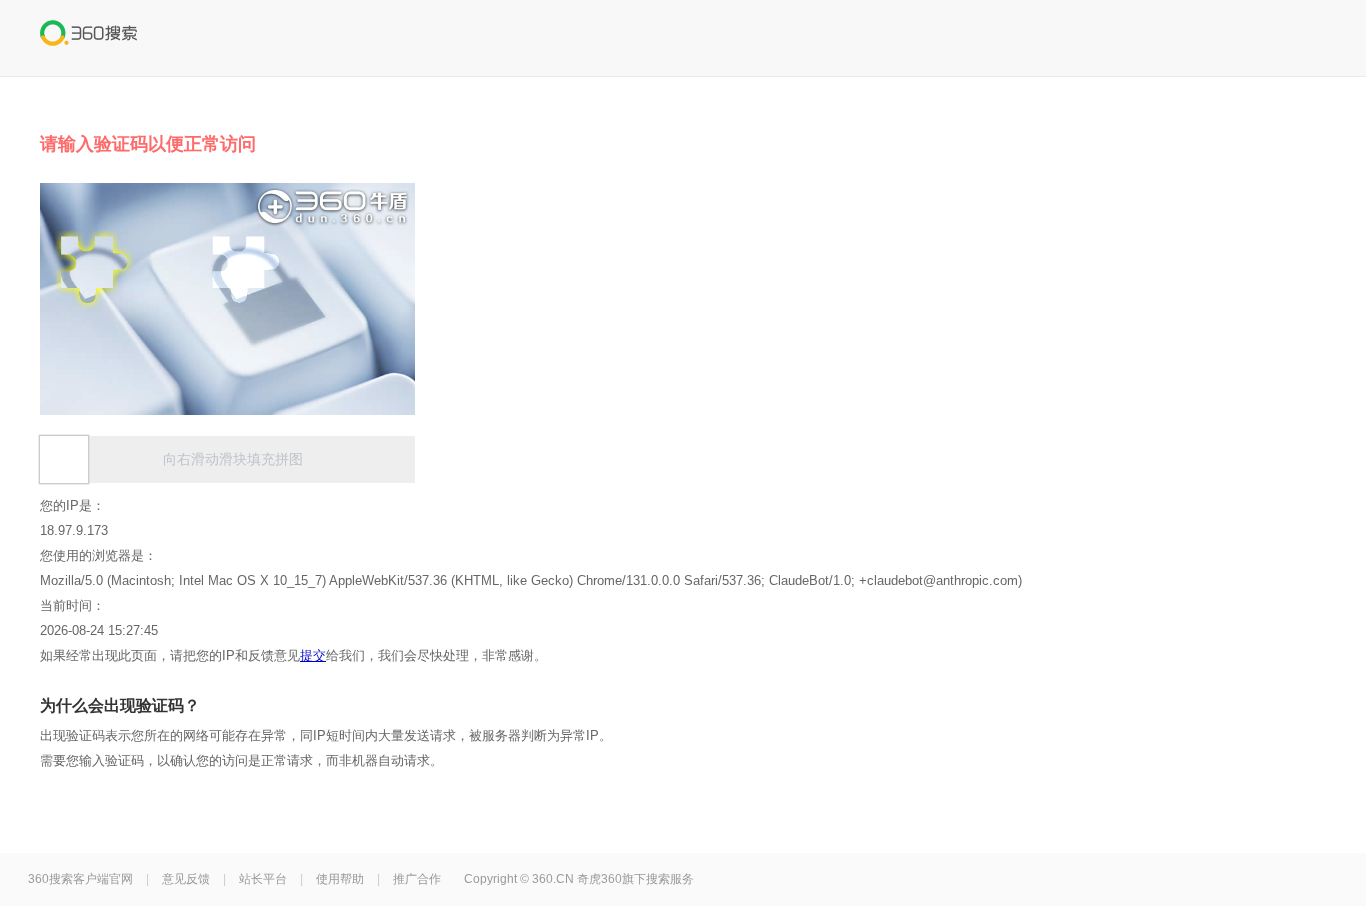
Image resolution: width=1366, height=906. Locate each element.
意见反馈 (186, 879)
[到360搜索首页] (88, 35)
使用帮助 (340, 879)
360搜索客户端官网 (80, 879)
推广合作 (417, 879)
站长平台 (263, 879)
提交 (313, 655)
